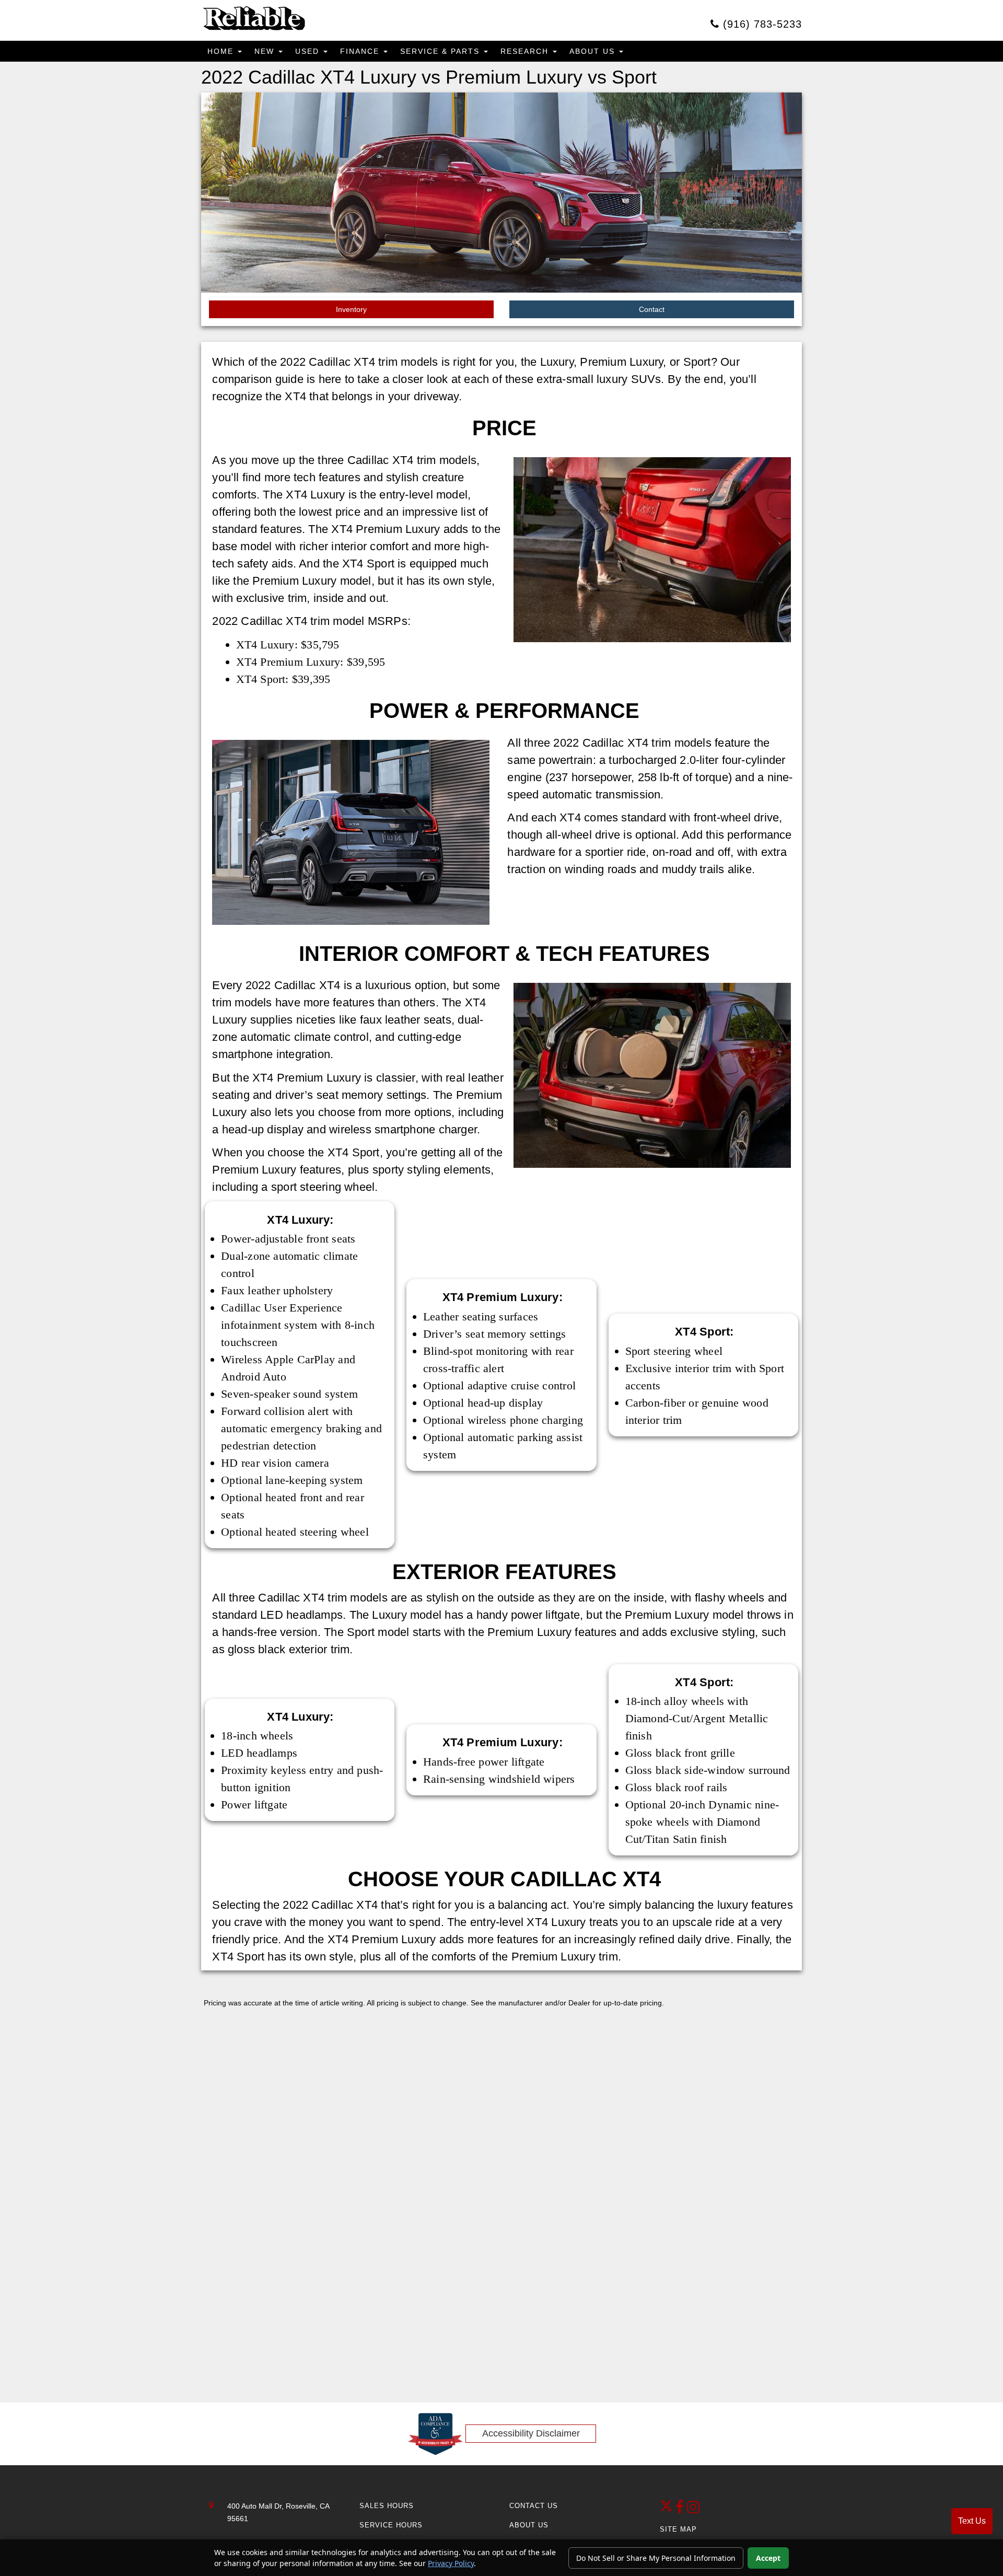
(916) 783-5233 (761, 24)
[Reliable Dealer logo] (253, 19)
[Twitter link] (668, 2510)
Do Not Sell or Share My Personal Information (656, 2558)
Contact (652, 309)
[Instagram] (693, 2510)
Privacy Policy (451, 2563)
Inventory (351, 309)
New (266, 51)
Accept (768, 2558)
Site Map (678, 2529)
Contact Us (534, 2506)
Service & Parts (441, 51)
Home (222, 51)
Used (309, 51)
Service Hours (391, 2525)
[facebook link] (681, 2510)
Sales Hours (387, 2506)
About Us (594, 51)
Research (526, 51)
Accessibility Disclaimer (531, 2433)
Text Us (972, 2521)
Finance (361, 51)
